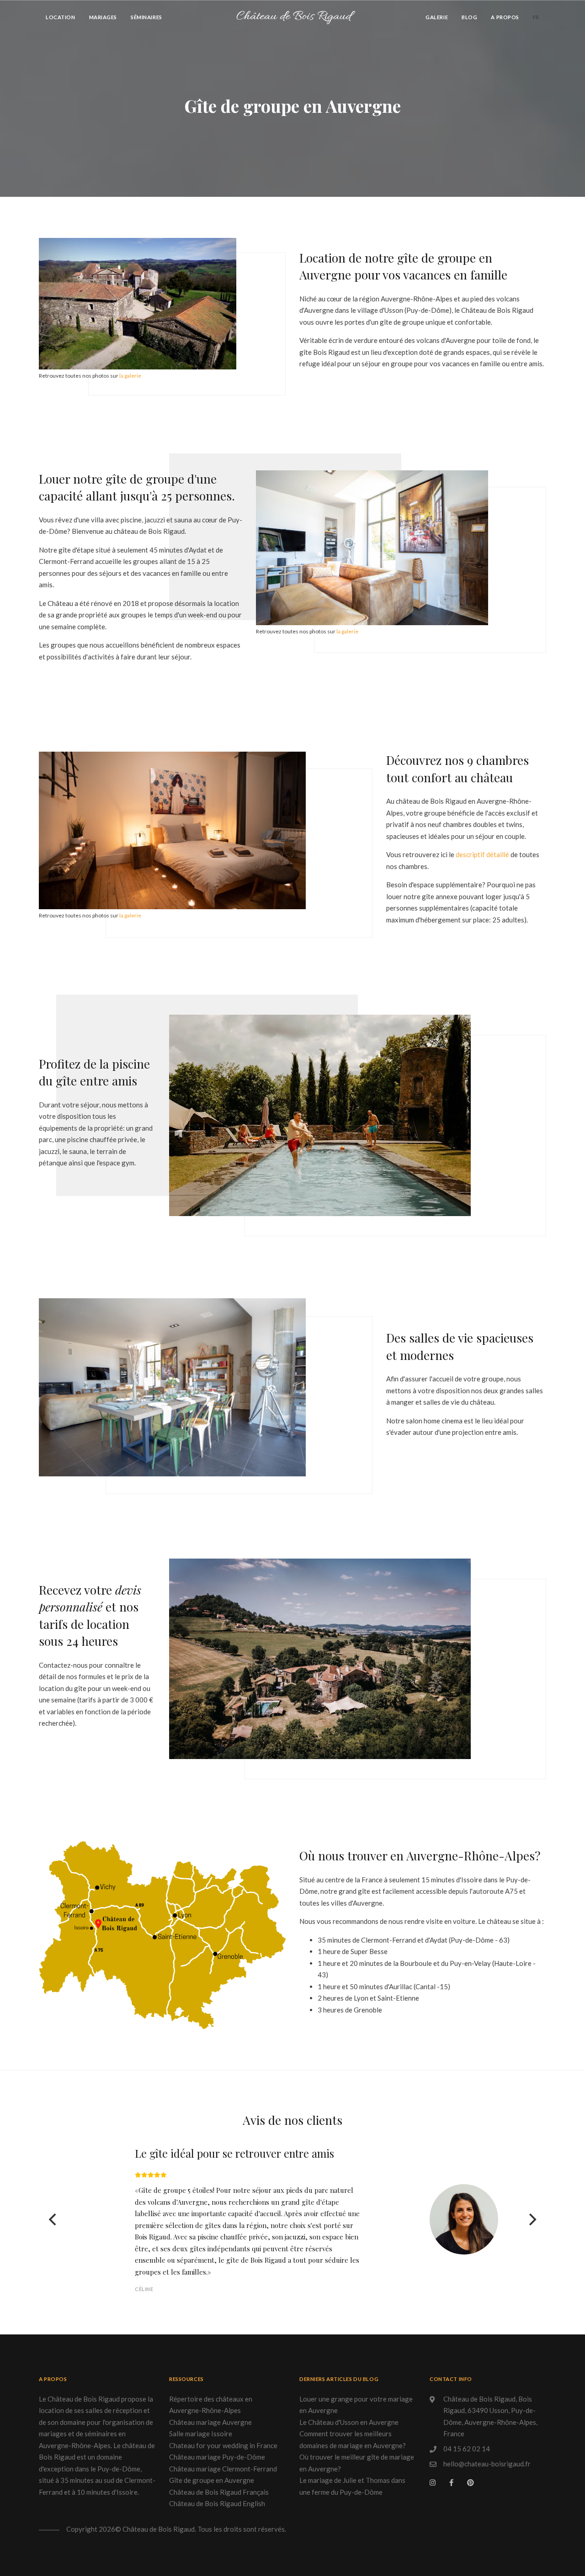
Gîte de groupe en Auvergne (212, 2480)
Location (61, 17)
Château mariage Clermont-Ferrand (223, 2469)
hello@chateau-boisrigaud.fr (487, 2464)
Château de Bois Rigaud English (217, 2503)
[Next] (532, 2219)
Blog (469, 17)
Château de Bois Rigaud (294, 17)
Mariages (103, 17)
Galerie (437, 17)
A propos (505, 17)
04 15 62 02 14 (467, 2449)
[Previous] (53, 2219)
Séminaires (146, 17)
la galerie (130, 376)
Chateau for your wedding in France (223, 2445)
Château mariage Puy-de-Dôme (217, 2457)
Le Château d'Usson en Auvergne (349, 2422)
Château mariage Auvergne (210, 2422)
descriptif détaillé (482, 854)
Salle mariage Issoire (201, 2434)
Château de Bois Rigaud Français (219, 2492)
